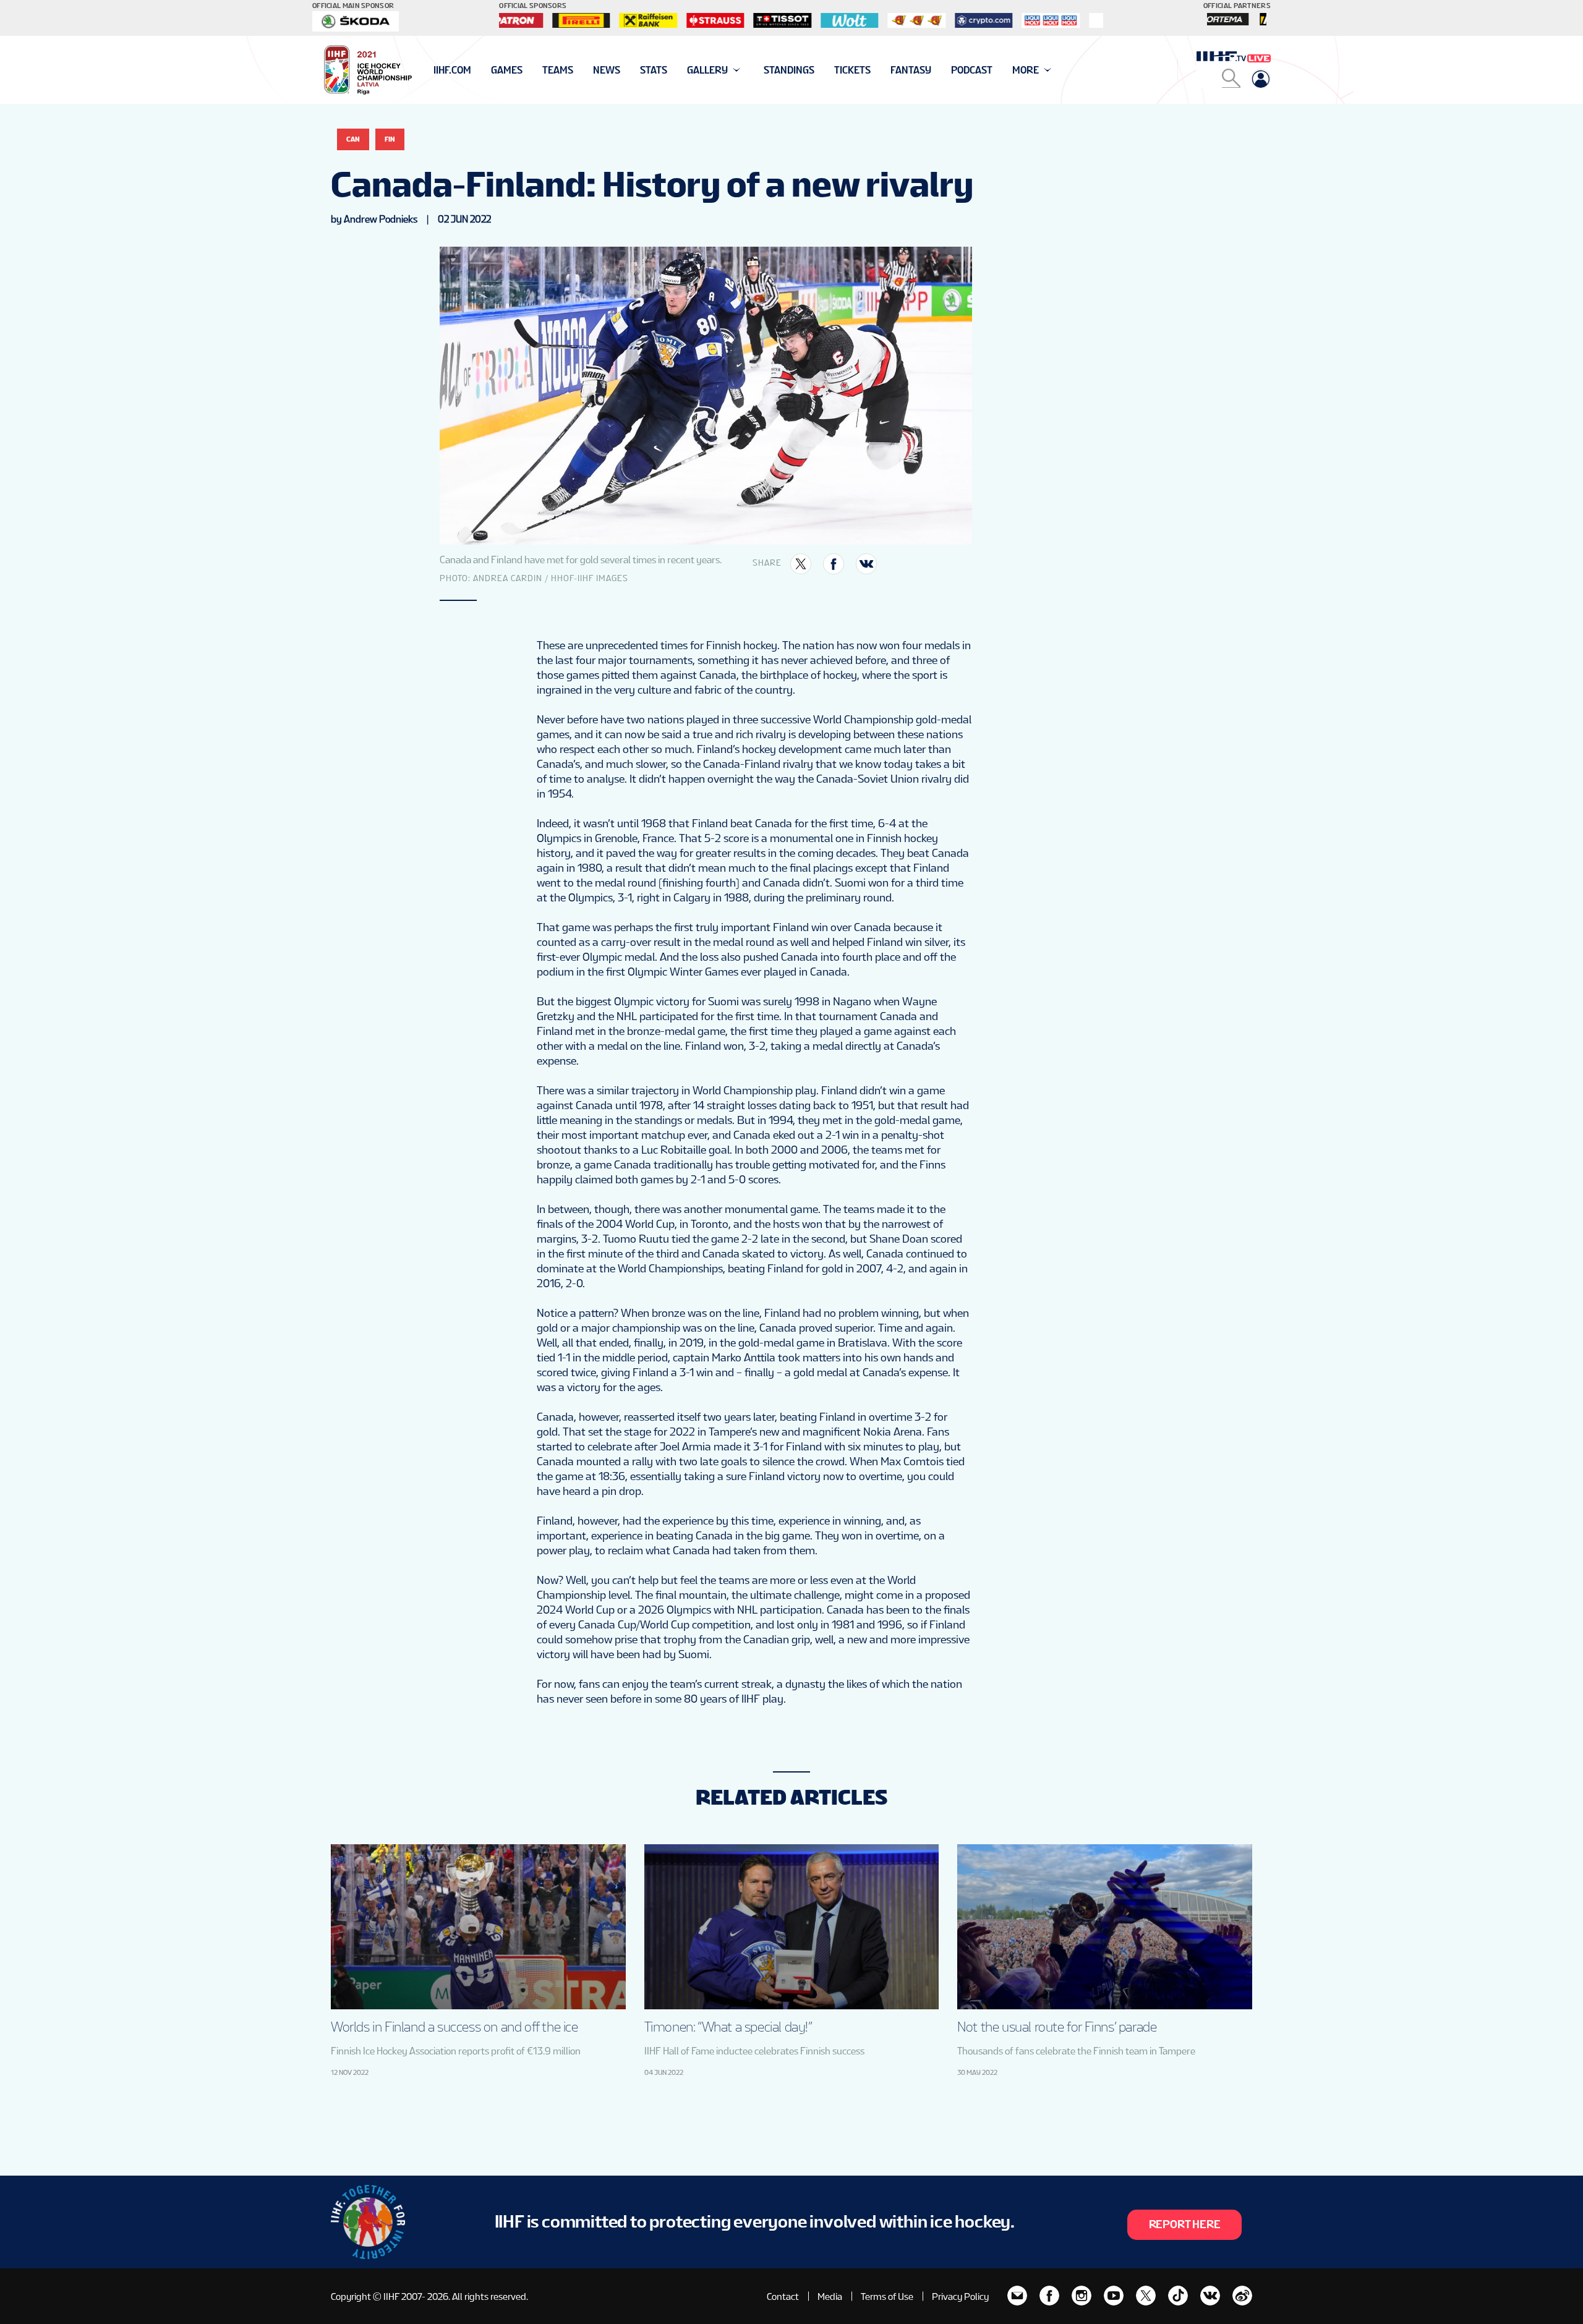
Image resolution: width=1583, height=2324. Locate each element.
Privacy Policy (960, 2296)
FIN (390, 139)
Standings (789, 70)
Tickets (852, 70)
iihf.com (452, 70)
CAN (353, 139)
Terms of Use (887, 2296)
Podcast (972, 70)
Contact (783, 2296)
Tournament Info (477, 70)
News (607, 70)
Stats (654, 70)
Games (507, 70)
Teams (558, 70)
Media (830, 2296)
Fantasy (911, 70)
